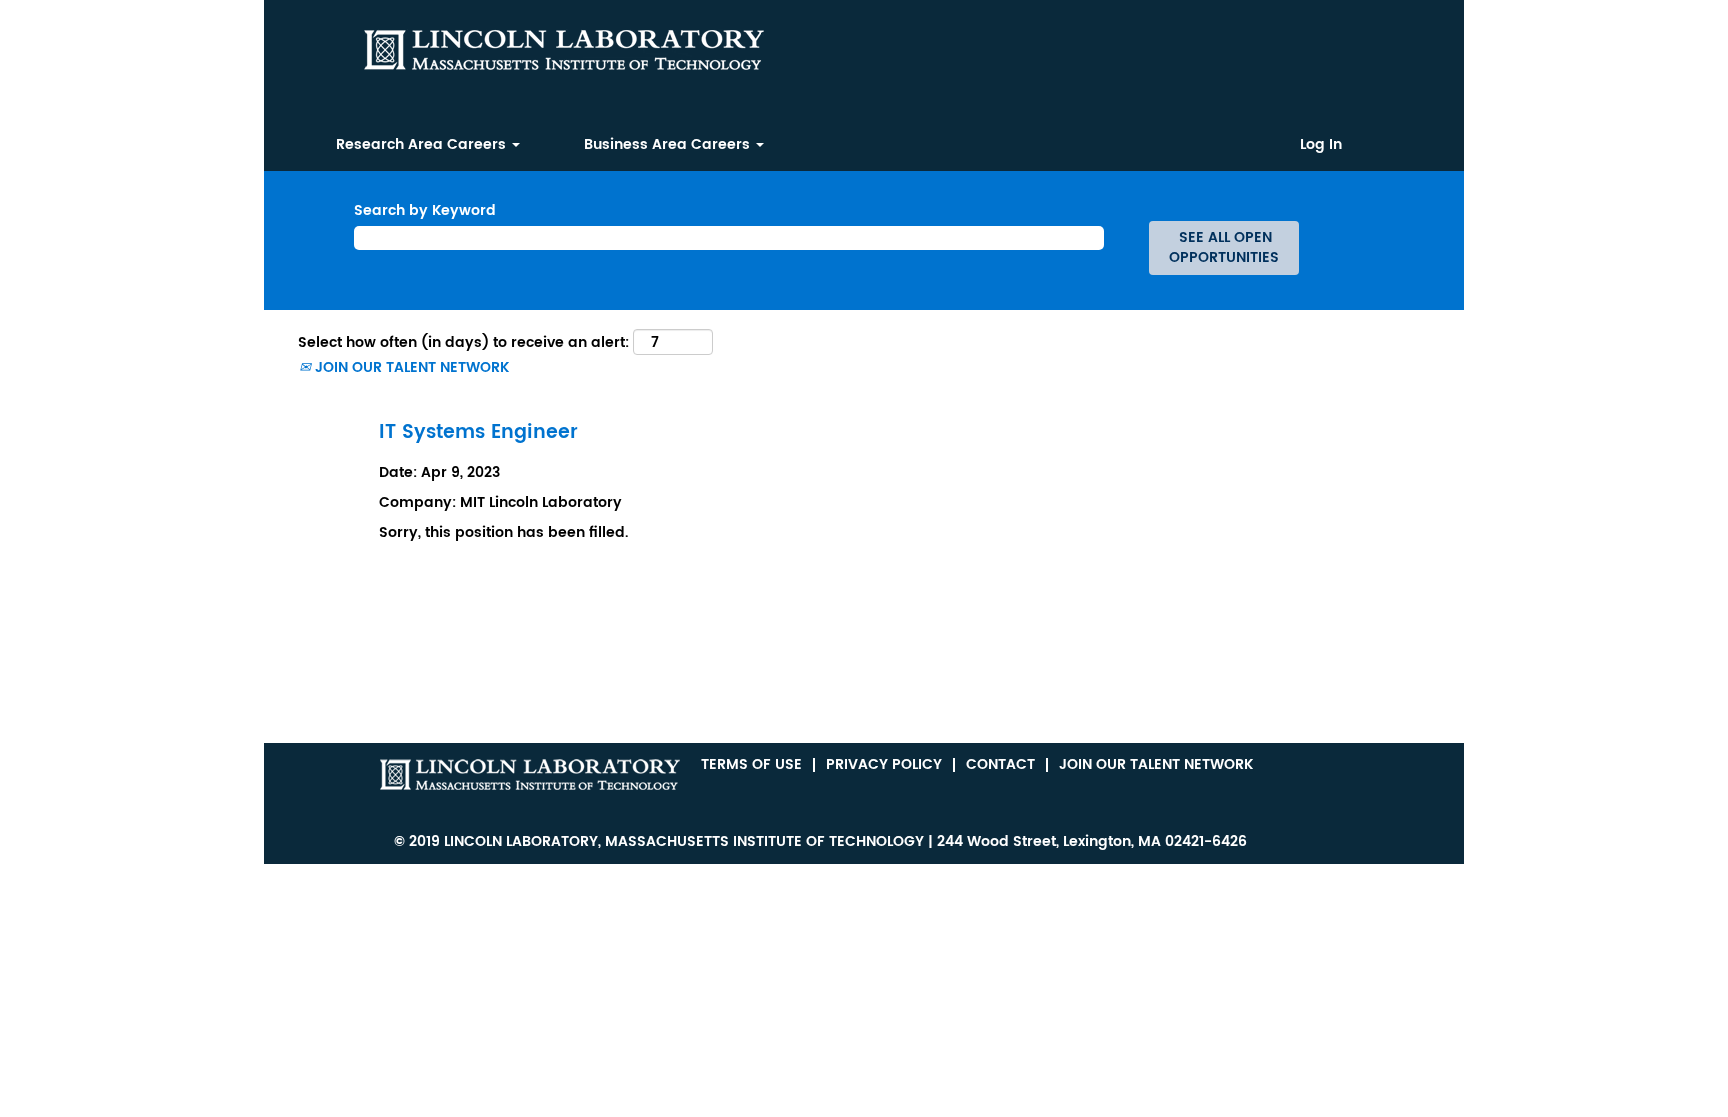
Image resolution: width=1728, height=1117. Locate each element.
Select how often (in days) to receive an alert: (463, 343)
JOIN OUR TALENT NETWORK (410, 367)
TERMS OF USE (751, 764)
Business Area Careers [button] (669, 144)
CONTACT (1000, 764)
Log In (1321, 145)
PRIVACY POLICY (884, 764)
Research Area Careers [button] (423, 144)
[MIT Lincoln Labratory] (530, 774)
